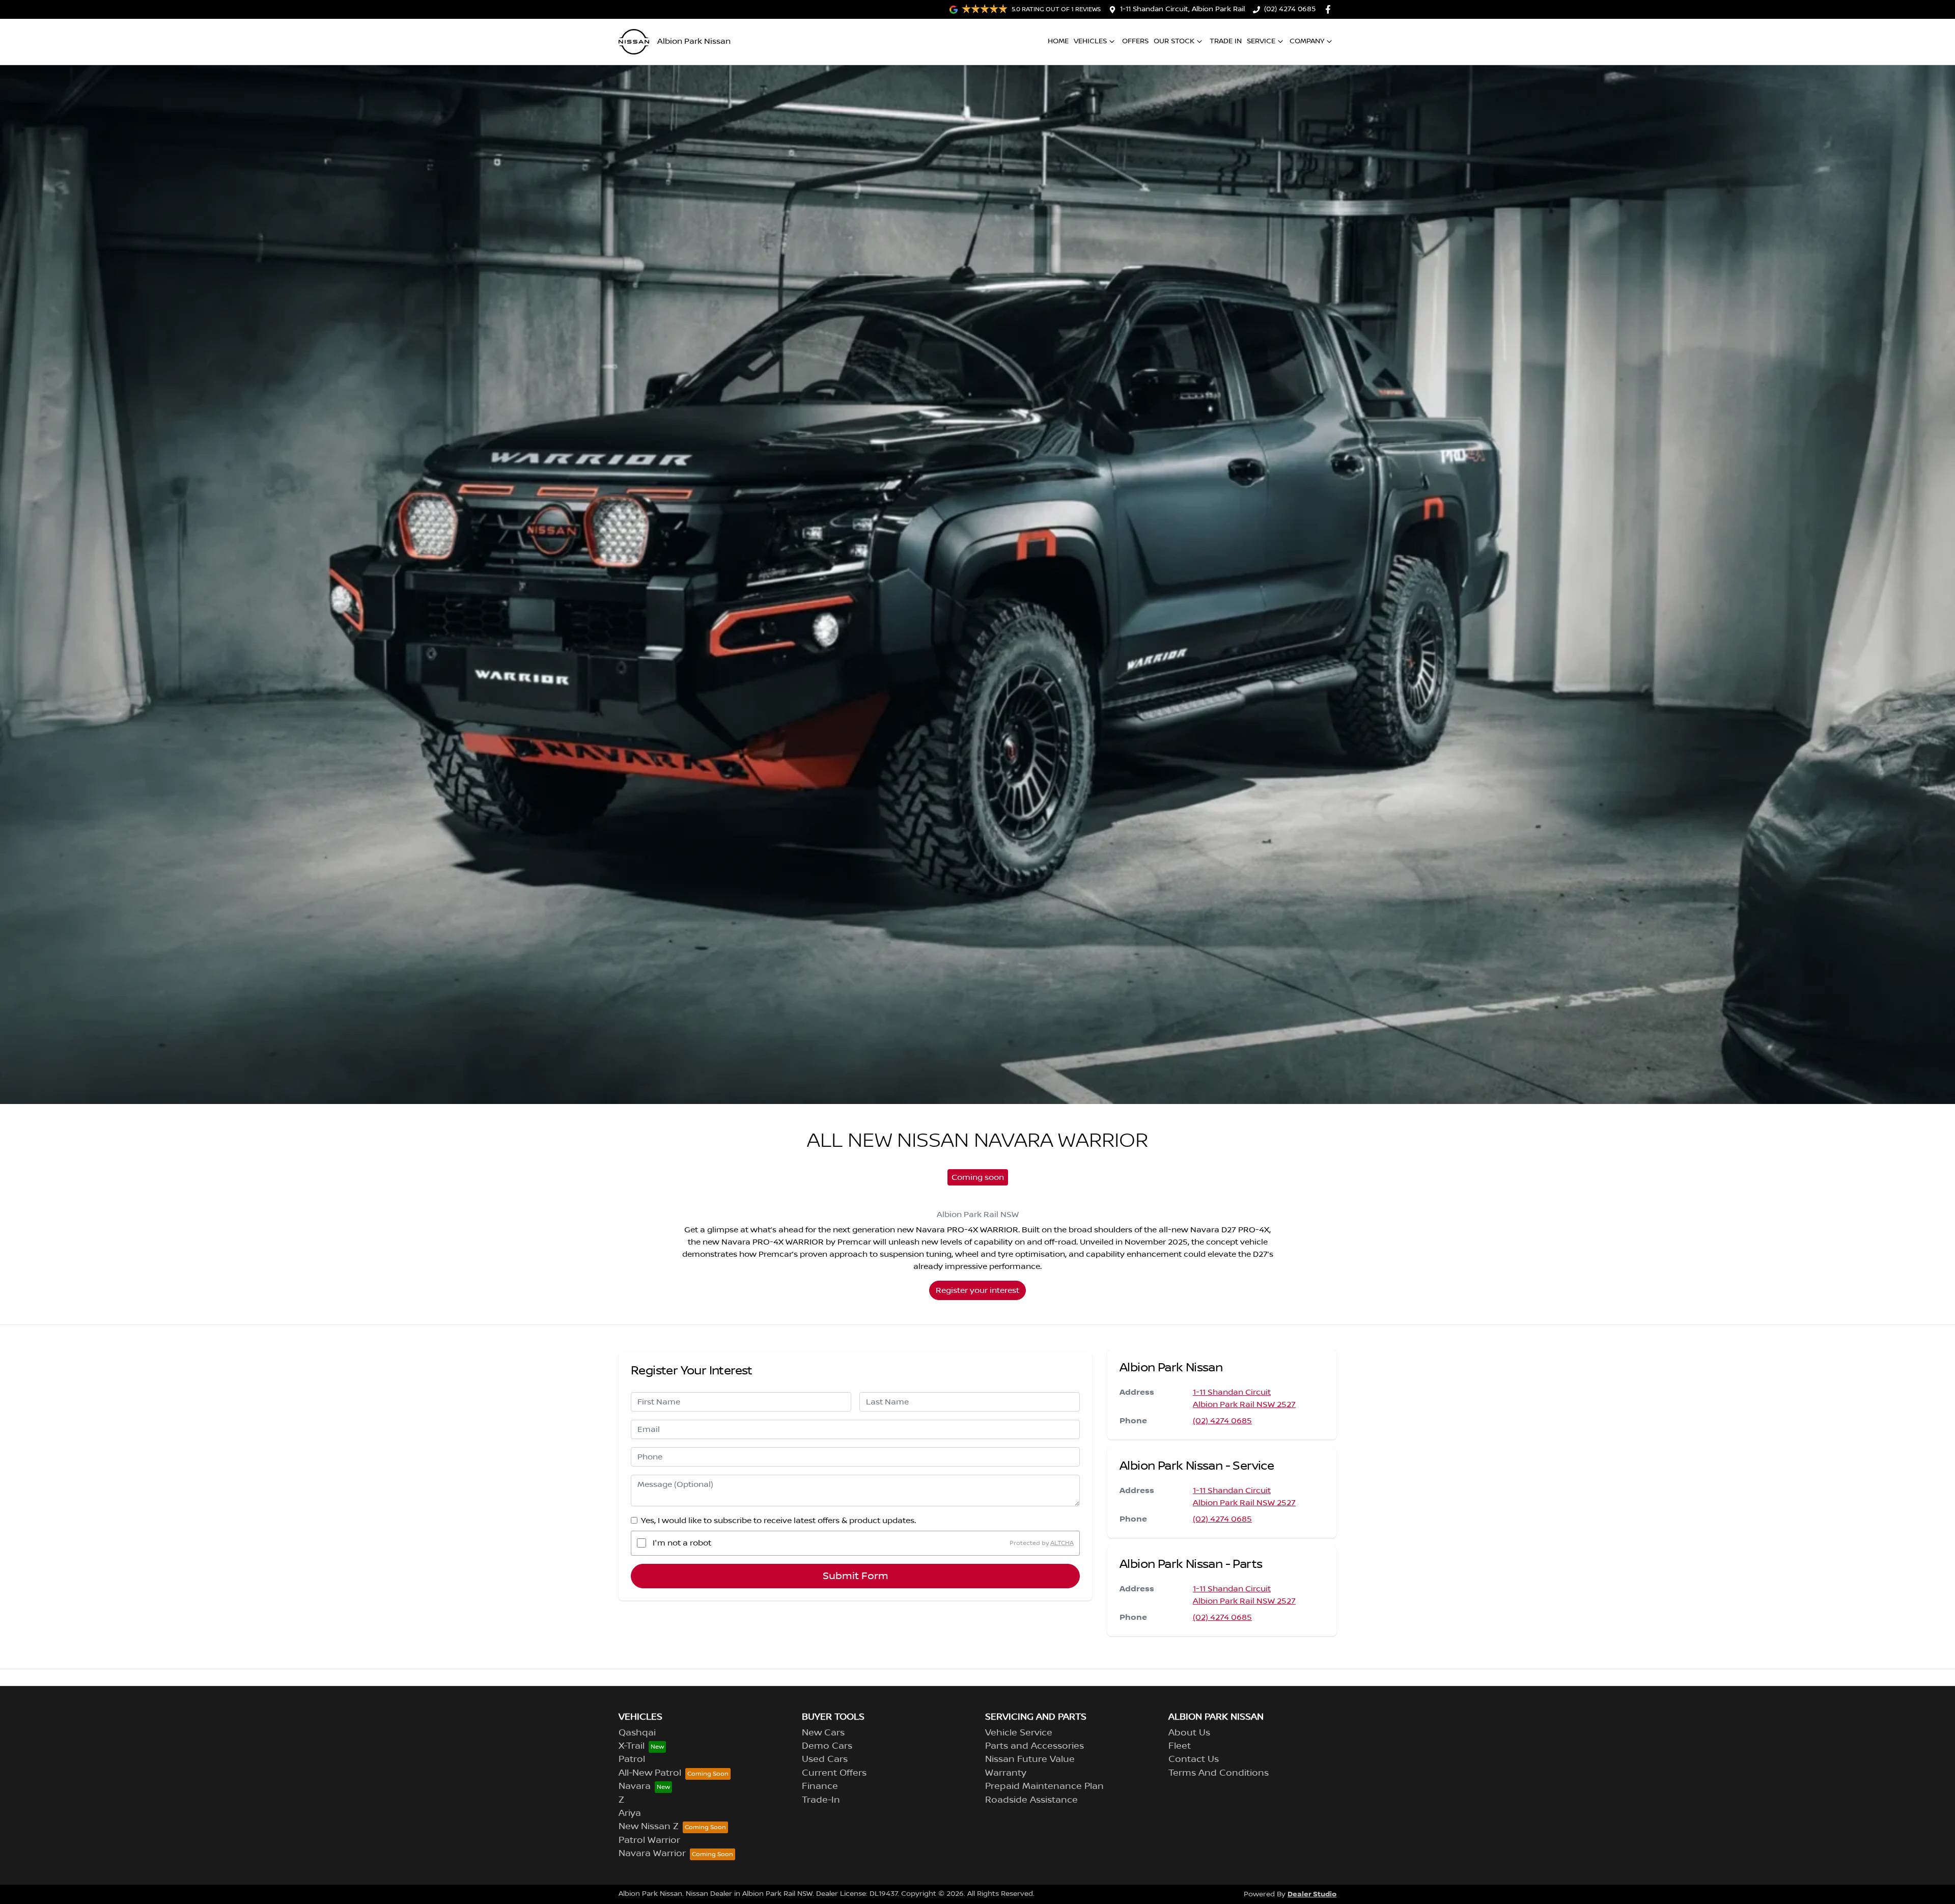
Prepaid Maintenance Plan (1044, 1786)
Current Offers (834, 1773)
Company (1307, 41)
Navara (635, 1786)
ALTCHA (1062, 1543)
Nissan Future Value (1030, 1759)
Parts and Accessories (1035, 1746)
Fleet (1180, 1746)
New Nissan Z (649, 1827)
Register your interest (978, 1290)
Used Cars (825, 1759)
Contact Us (1194, 1759)
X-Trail (632, 1746)
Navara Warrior (652, 1854)
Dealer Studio (1312, 1894)
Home (1058, 41)
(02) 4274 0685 (1290, 9)
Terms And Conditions (1219, 1773)
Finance (820, 1786)
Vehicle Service (1019, 1733)
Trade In (1226, 41)
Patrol (632, 1759)
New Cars (823, 1733)
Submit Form (856, 1576)
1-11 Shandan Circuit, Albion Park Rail (1182, 9)
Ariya (630, 1813)
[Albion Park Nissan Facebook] (1330, 9)
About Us (1189, 1733)
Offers (1135, 41)
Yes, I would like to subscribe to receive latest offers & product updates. (778, 1521)
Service (1261, 41)
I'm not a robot (682, 1543)
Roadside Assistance (1031, 1800)
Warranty (1006, 1773)
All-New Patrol (650, 1773)
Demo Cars (827, 1746)
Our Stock (1174, 41)
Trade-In (821, 1800)
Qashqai (637, 1733)
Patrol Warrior (649, 1840)
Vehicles (1090, 41)
